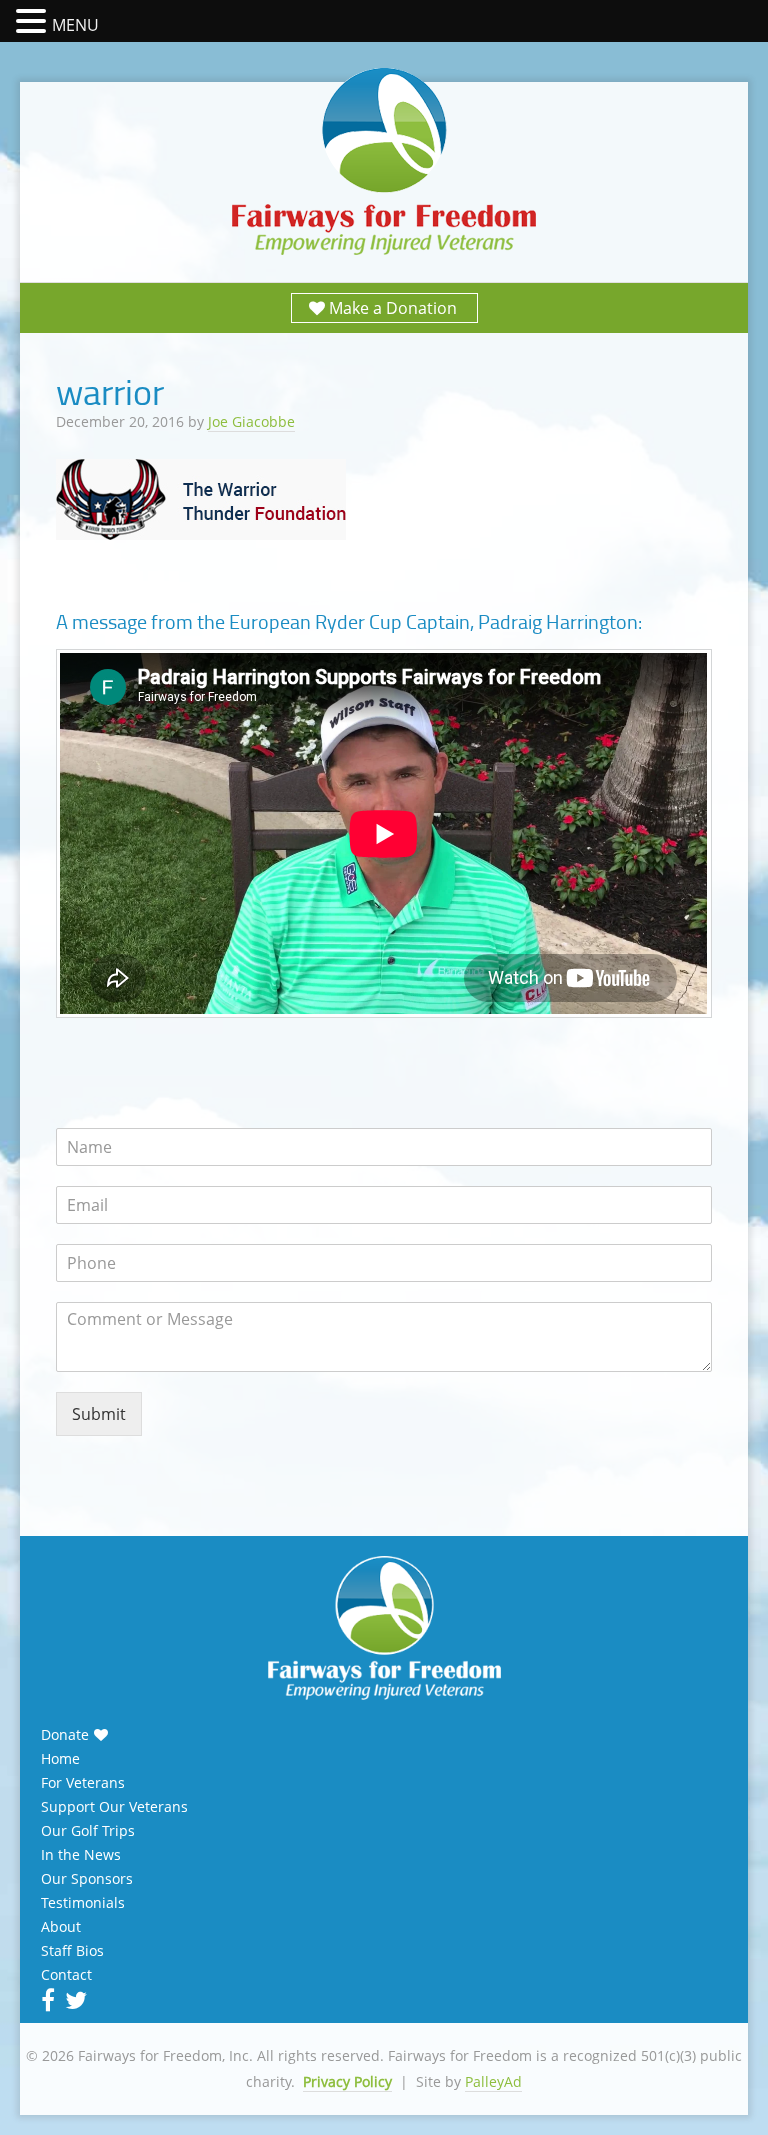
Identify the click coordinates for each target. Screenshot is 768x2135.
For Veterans (83, 1783)
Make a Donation (393, 308)
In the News (81, 1855)
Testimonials (83, 1903)
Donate (65, 1735)
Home (60, 1759)
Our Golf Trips (88, 1831)
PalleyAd (493, 2081)
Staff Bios (72, 1951)
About (61, 1927)
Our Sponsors (87, 1879)
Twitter (74, 2000)
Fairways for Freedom (384, 162)
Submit (99, 1414)
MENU (75, 25)
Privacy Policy (347, 2081)
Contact (66, 1975)
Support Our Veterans (114, 1807)
